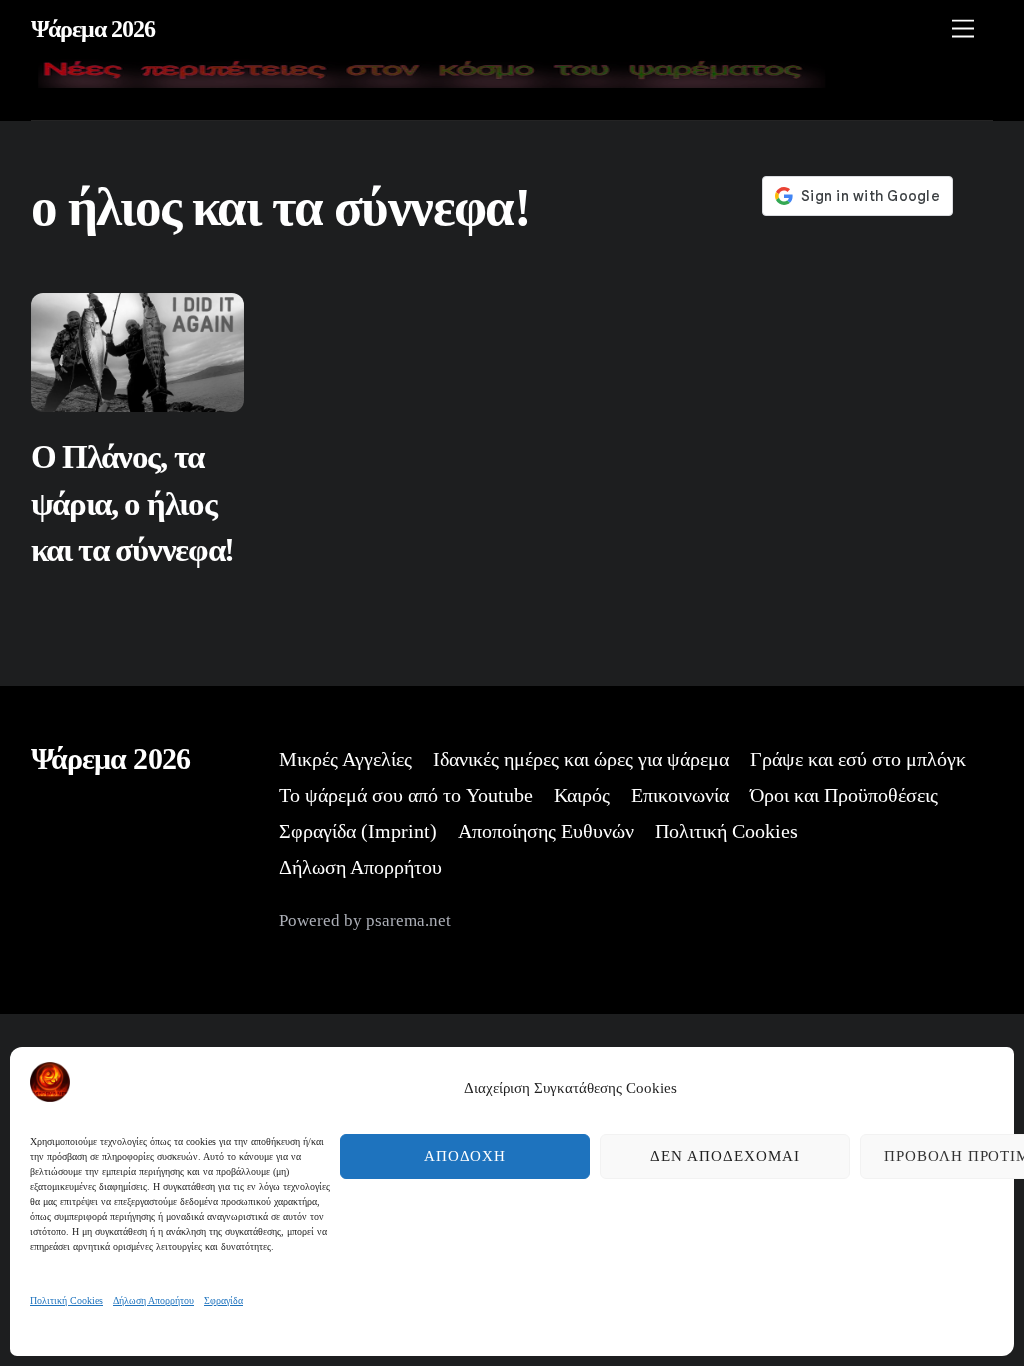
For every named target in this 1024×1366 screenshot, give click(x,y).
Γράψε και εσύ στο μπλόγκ (858, 759)
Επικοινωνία (680, 795)
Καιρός (582, 795)
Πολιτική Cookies (66, 1300)
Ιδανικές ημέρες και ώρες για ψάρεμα (581, 759)
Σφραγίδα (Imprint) (358, 831)
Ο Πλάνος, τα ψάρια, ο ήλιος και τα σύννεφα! (132, 503)
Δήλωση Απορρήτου (153, 1300)
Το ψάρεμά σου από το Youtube (406, 795)
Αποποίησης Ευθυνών (546, 831)
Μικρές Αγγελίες (345, 759)
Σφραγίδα (223, 1300)
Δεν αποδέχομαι (725, 1156)
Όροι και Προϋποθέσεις (844, 795)
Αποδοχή (465, 1156)
